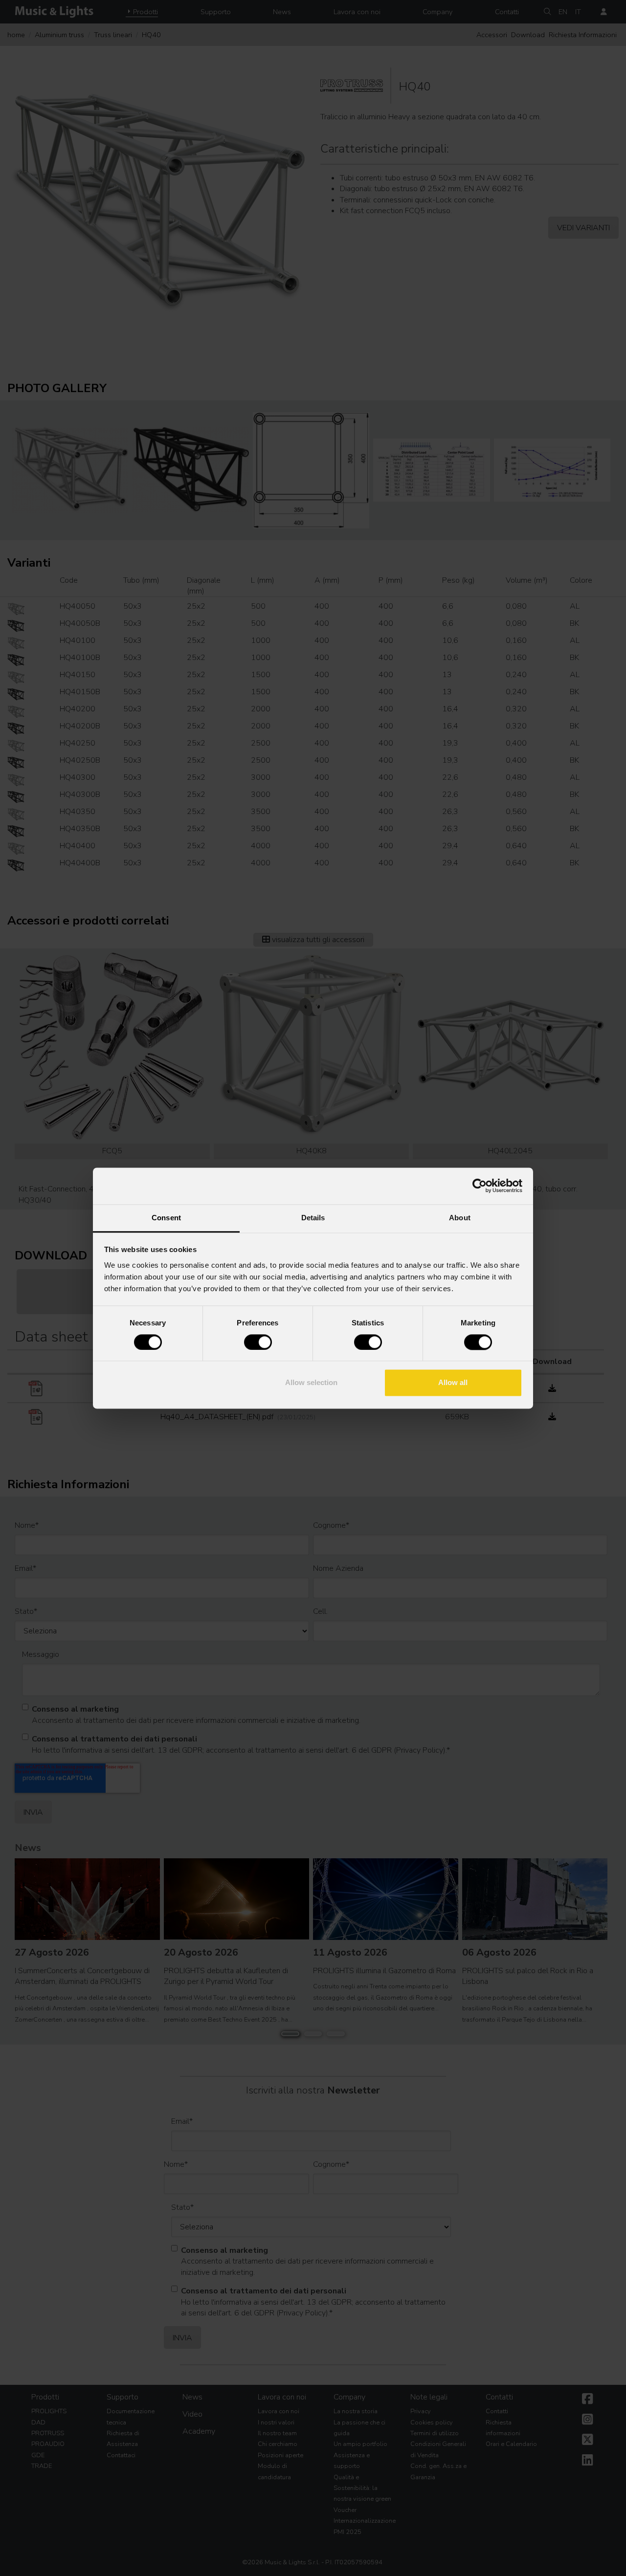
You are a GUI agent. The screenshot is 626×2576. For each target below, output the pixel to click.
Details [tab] (313, 1218)
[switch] (258, 1342)
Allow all (453, 1383)
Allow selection (311, 1383)
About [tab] (460, 1218)
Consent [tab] (166, 1218)
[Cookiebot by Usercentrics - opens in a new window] (480, 1186)
